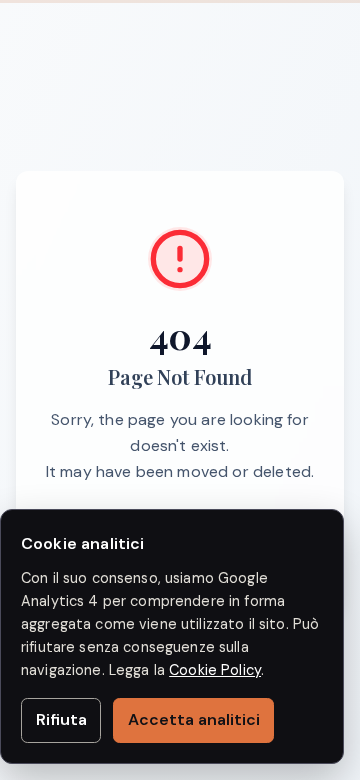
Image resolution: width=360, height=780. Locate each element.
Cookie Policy (215, 670)
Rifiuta (61, 719)
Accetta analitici (194, 719)
